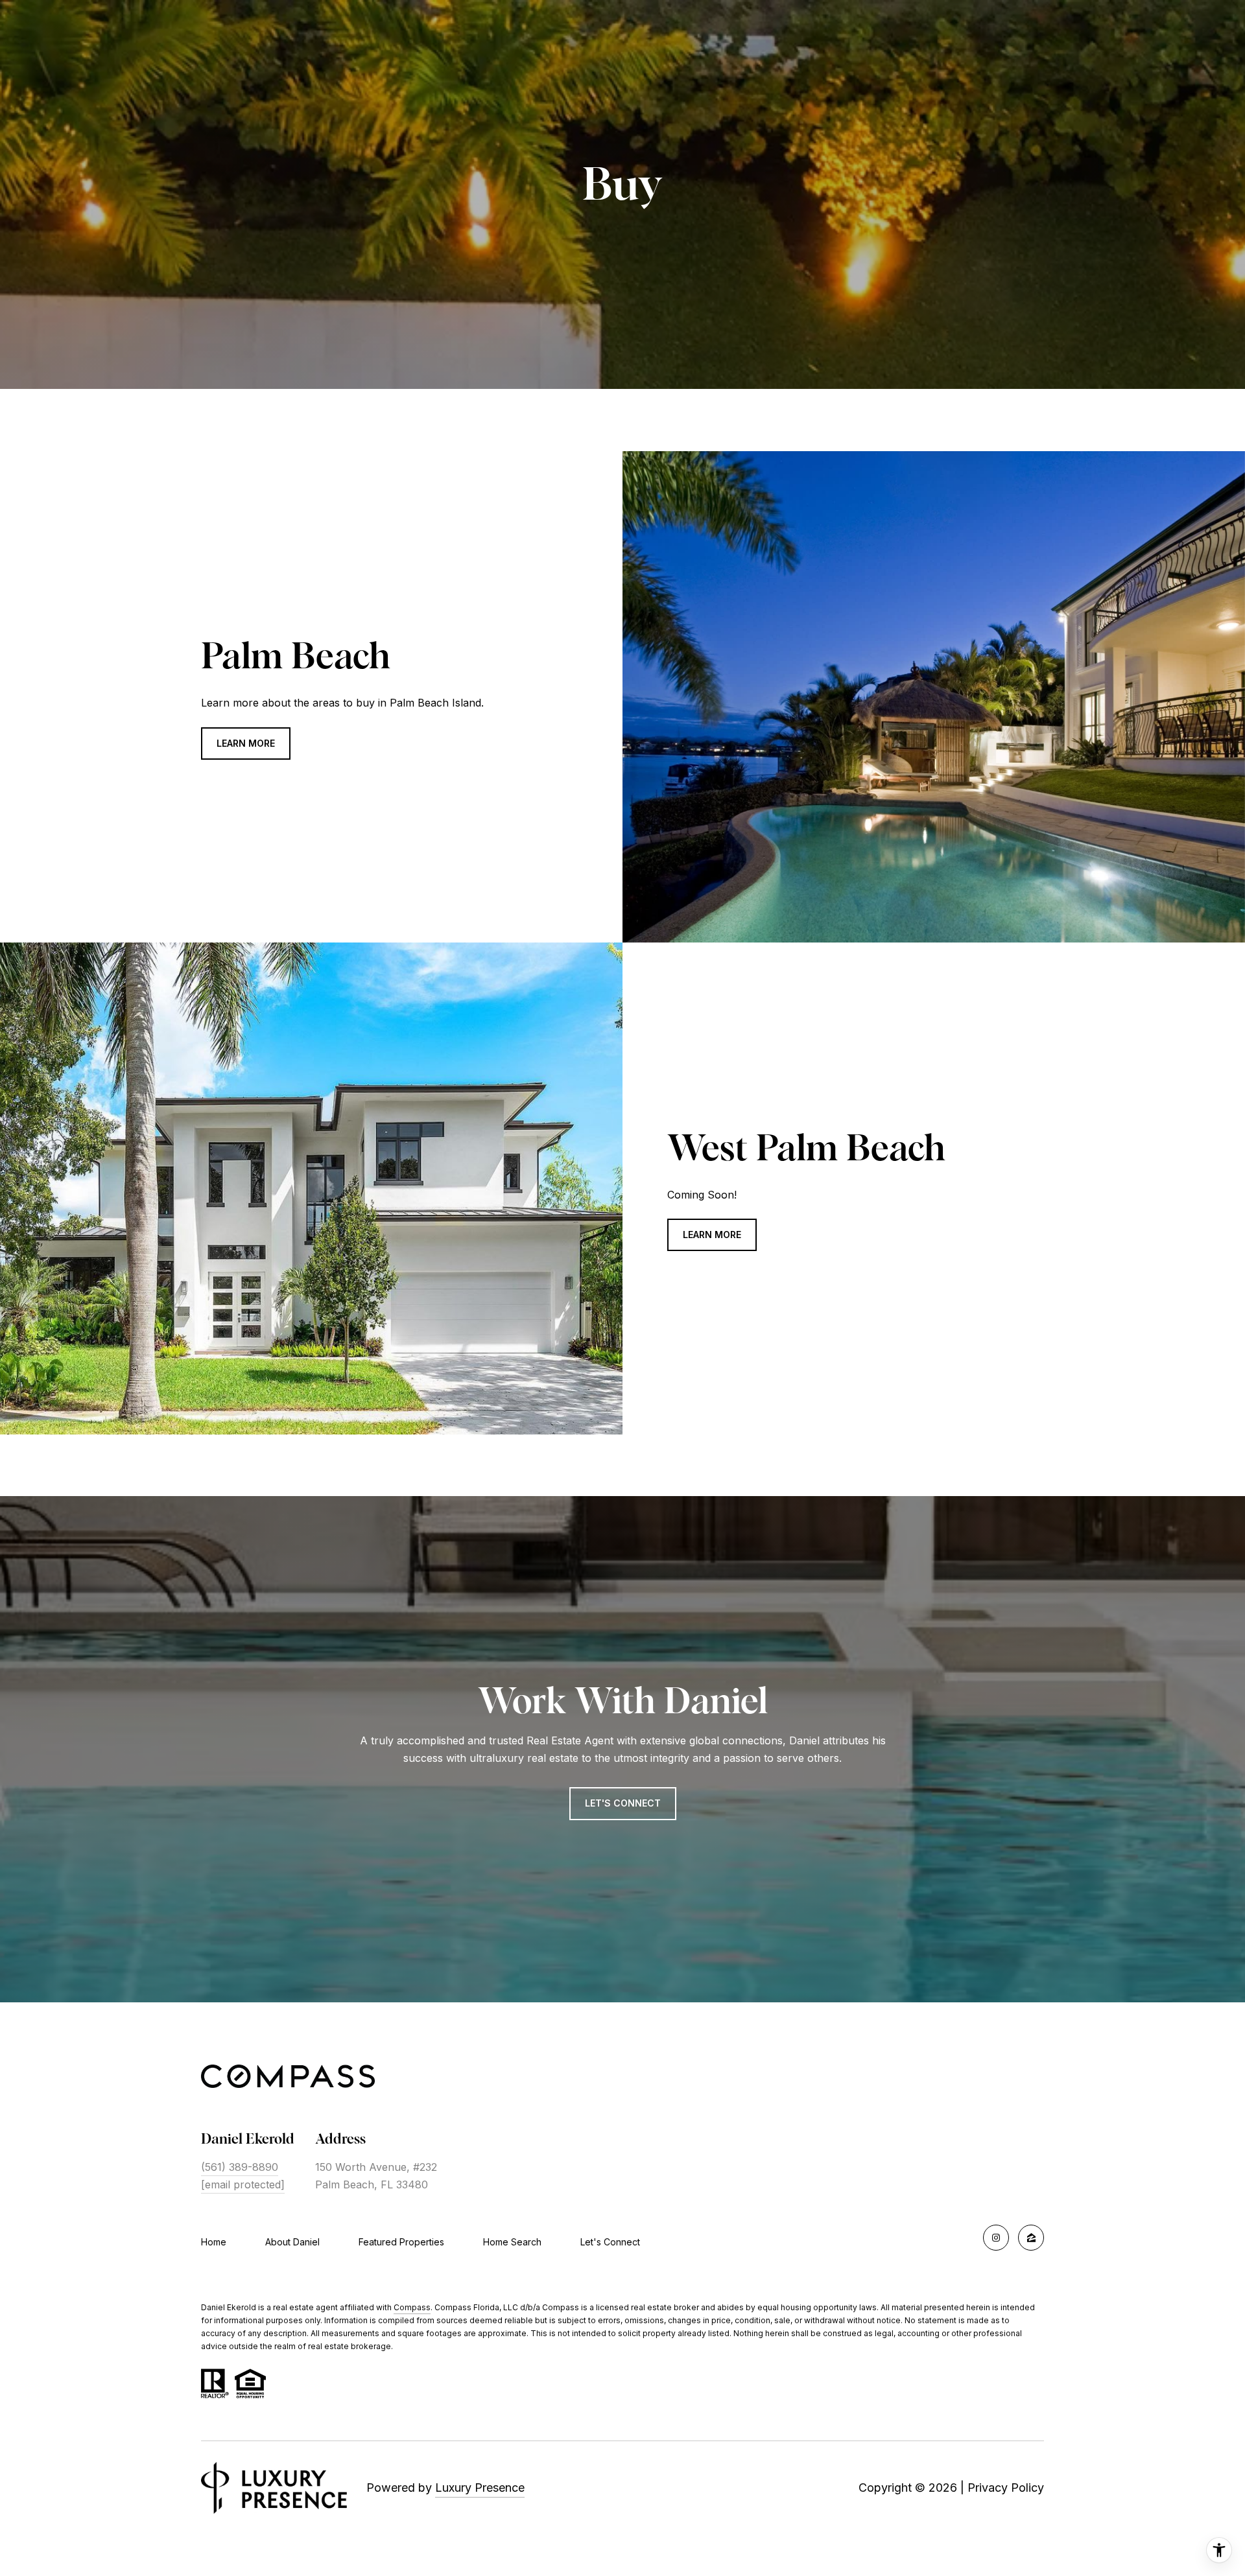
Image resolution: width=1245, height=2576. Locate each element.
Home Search (512, 2242)
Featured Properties (401, 2242)
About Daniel (292, 2242)
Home (214, 2242)
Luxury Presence (480, 2488)
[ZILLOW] (1031, 2238)
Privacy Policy (1006, 2488)
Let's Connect (610, 2242)
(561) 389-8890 (240, 2167)
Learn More (246, 743)
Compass (412, 2307)
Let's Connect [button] (623, 1803)
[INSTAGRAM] (996, 2238)
